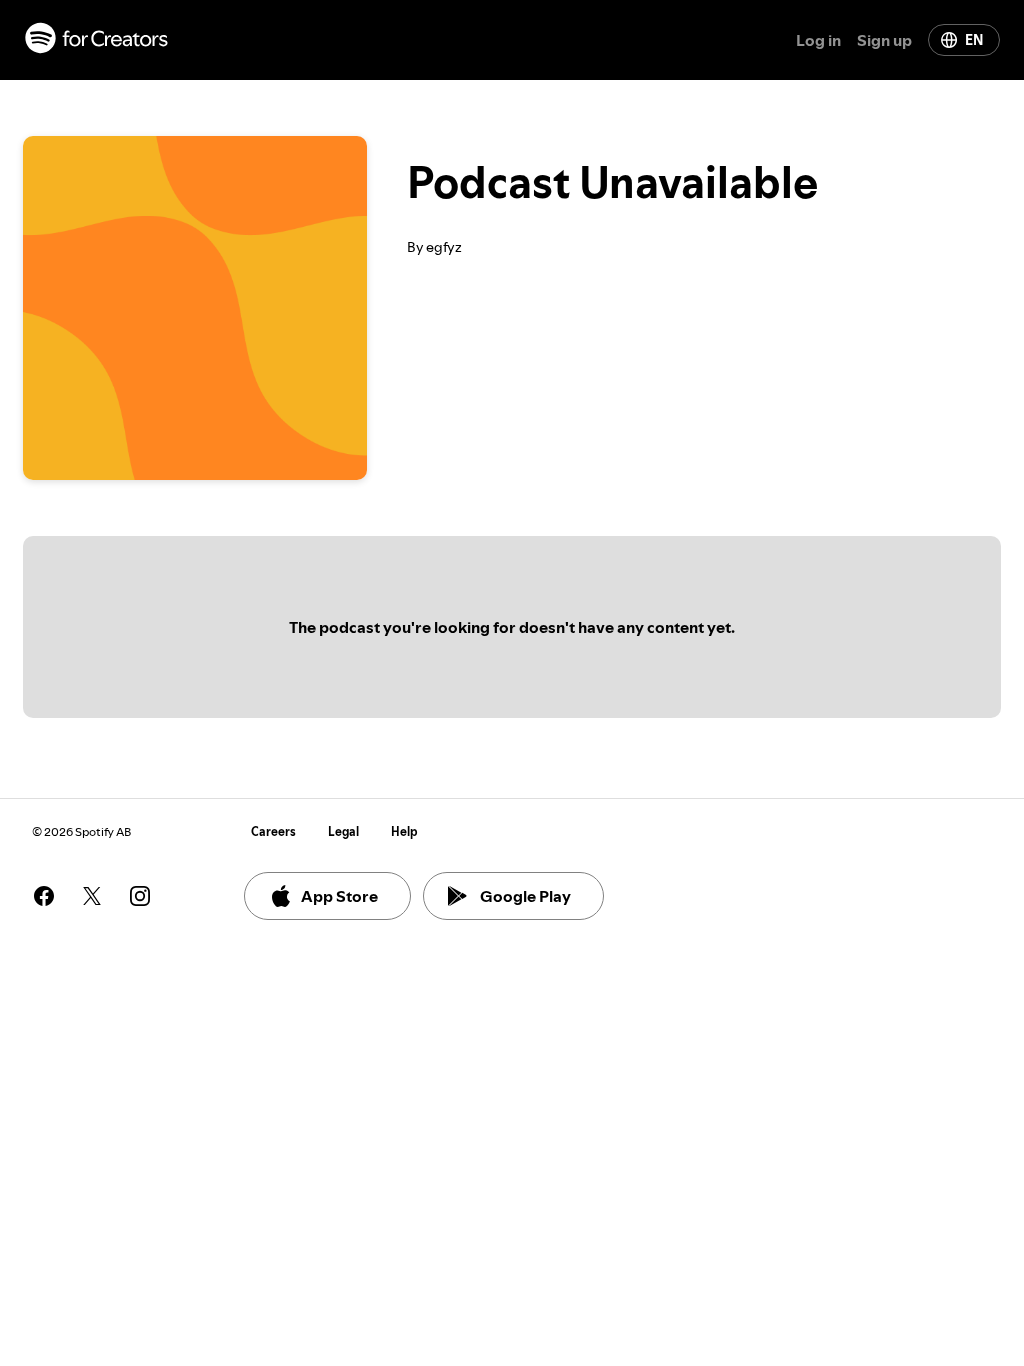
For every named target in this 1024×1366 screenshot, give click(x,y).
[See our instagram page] (140, 896)
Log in (818, 40)
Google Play (525, 896)
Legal (343, 831)
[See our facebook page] (44, 896)
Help (404, 831)
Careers (273, 831)
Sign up (884, 40)
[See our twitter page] (92, 896)
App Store (339, 896)
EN (974, 40)
